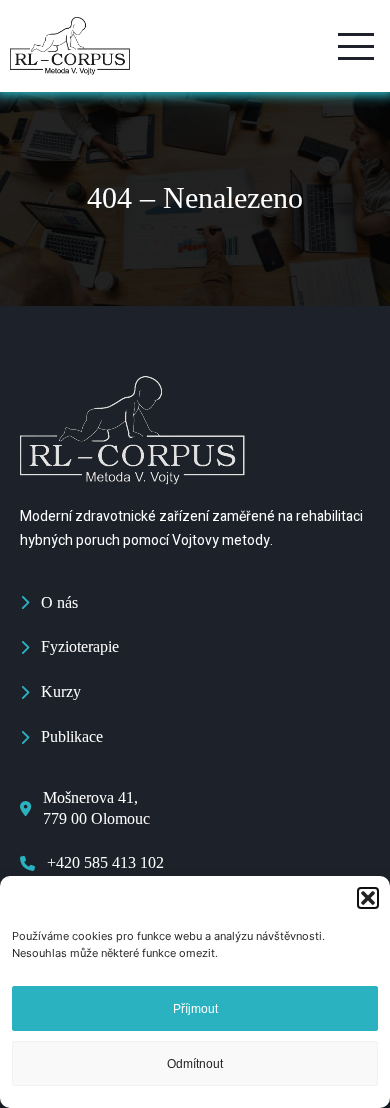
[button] (368, 898)
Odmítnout (195, 1064)
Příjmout (195, 1009)
